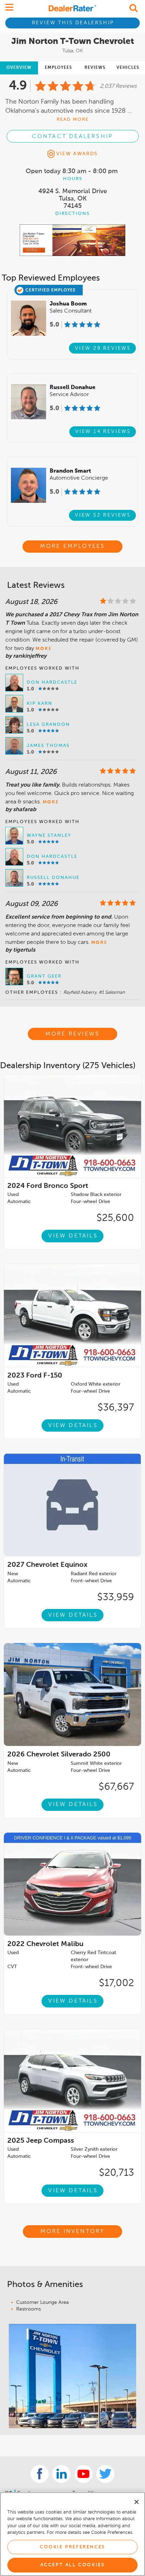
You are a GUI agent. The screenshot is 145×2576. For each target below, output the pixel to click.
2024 (48, 1186)
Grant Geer (44, 976)
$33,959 (116, 1597)
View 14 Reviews (103, 432)
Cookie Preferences (72, 2547)
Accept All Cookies (73, 2565)
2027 (47, 1565)
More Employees (73, 546)
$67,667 (116, 1787)
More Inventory (73, 2232)
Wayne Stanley (49, 836)
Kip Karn (40, 704)
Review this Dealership (73, 23)
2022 (45, 1944)
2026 (59, 1755)
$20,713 (116, 2173)
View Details (73, 1236)
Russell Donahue (53, 878)
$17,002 (116, 1983)
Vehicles (128, 68)
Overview (19, 68)
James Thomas (48, 746)
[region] (72, 2534)
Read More (73, 120)
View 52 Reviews (103, 515)
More (44, 649)
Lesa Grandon (48, 725)
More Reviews (72, 1034)
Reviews (95, 68)
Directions (72, 214)
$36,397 (116, 1408)
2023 (35, 1376)
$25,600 (115, 1218)
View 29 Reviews (103, 348)
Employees (58, 68)
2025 (41, 2141)
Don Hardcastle (52, 682)
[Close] (137, 2502)
